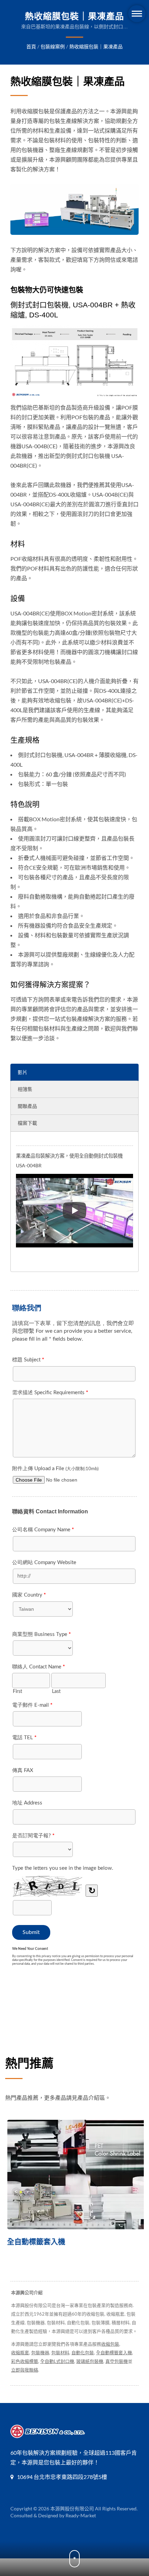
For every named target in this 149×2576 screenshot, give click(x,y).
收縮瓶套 (20, 2353)
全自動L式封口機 (57, 2361)
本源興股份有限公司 (72, 2508)
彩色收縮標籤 (25, 2361)
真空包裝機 (117, 2361)
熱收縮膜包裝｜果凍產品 (96, 46)
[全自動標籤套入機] (74, 2175)
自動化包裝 (83, 2353)
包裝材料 (60, 2353)
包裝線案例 (53, 46)
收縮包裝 (110, 2344)
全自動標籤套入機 (34, 2242)
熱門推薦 (29, 2063)
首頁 (31, 46)
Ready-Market (81, 2515)
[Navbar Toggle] (137, 14)
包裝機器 (40, 2353)
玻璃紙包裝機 (90, 2361)
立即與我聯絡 (25, 2370)
